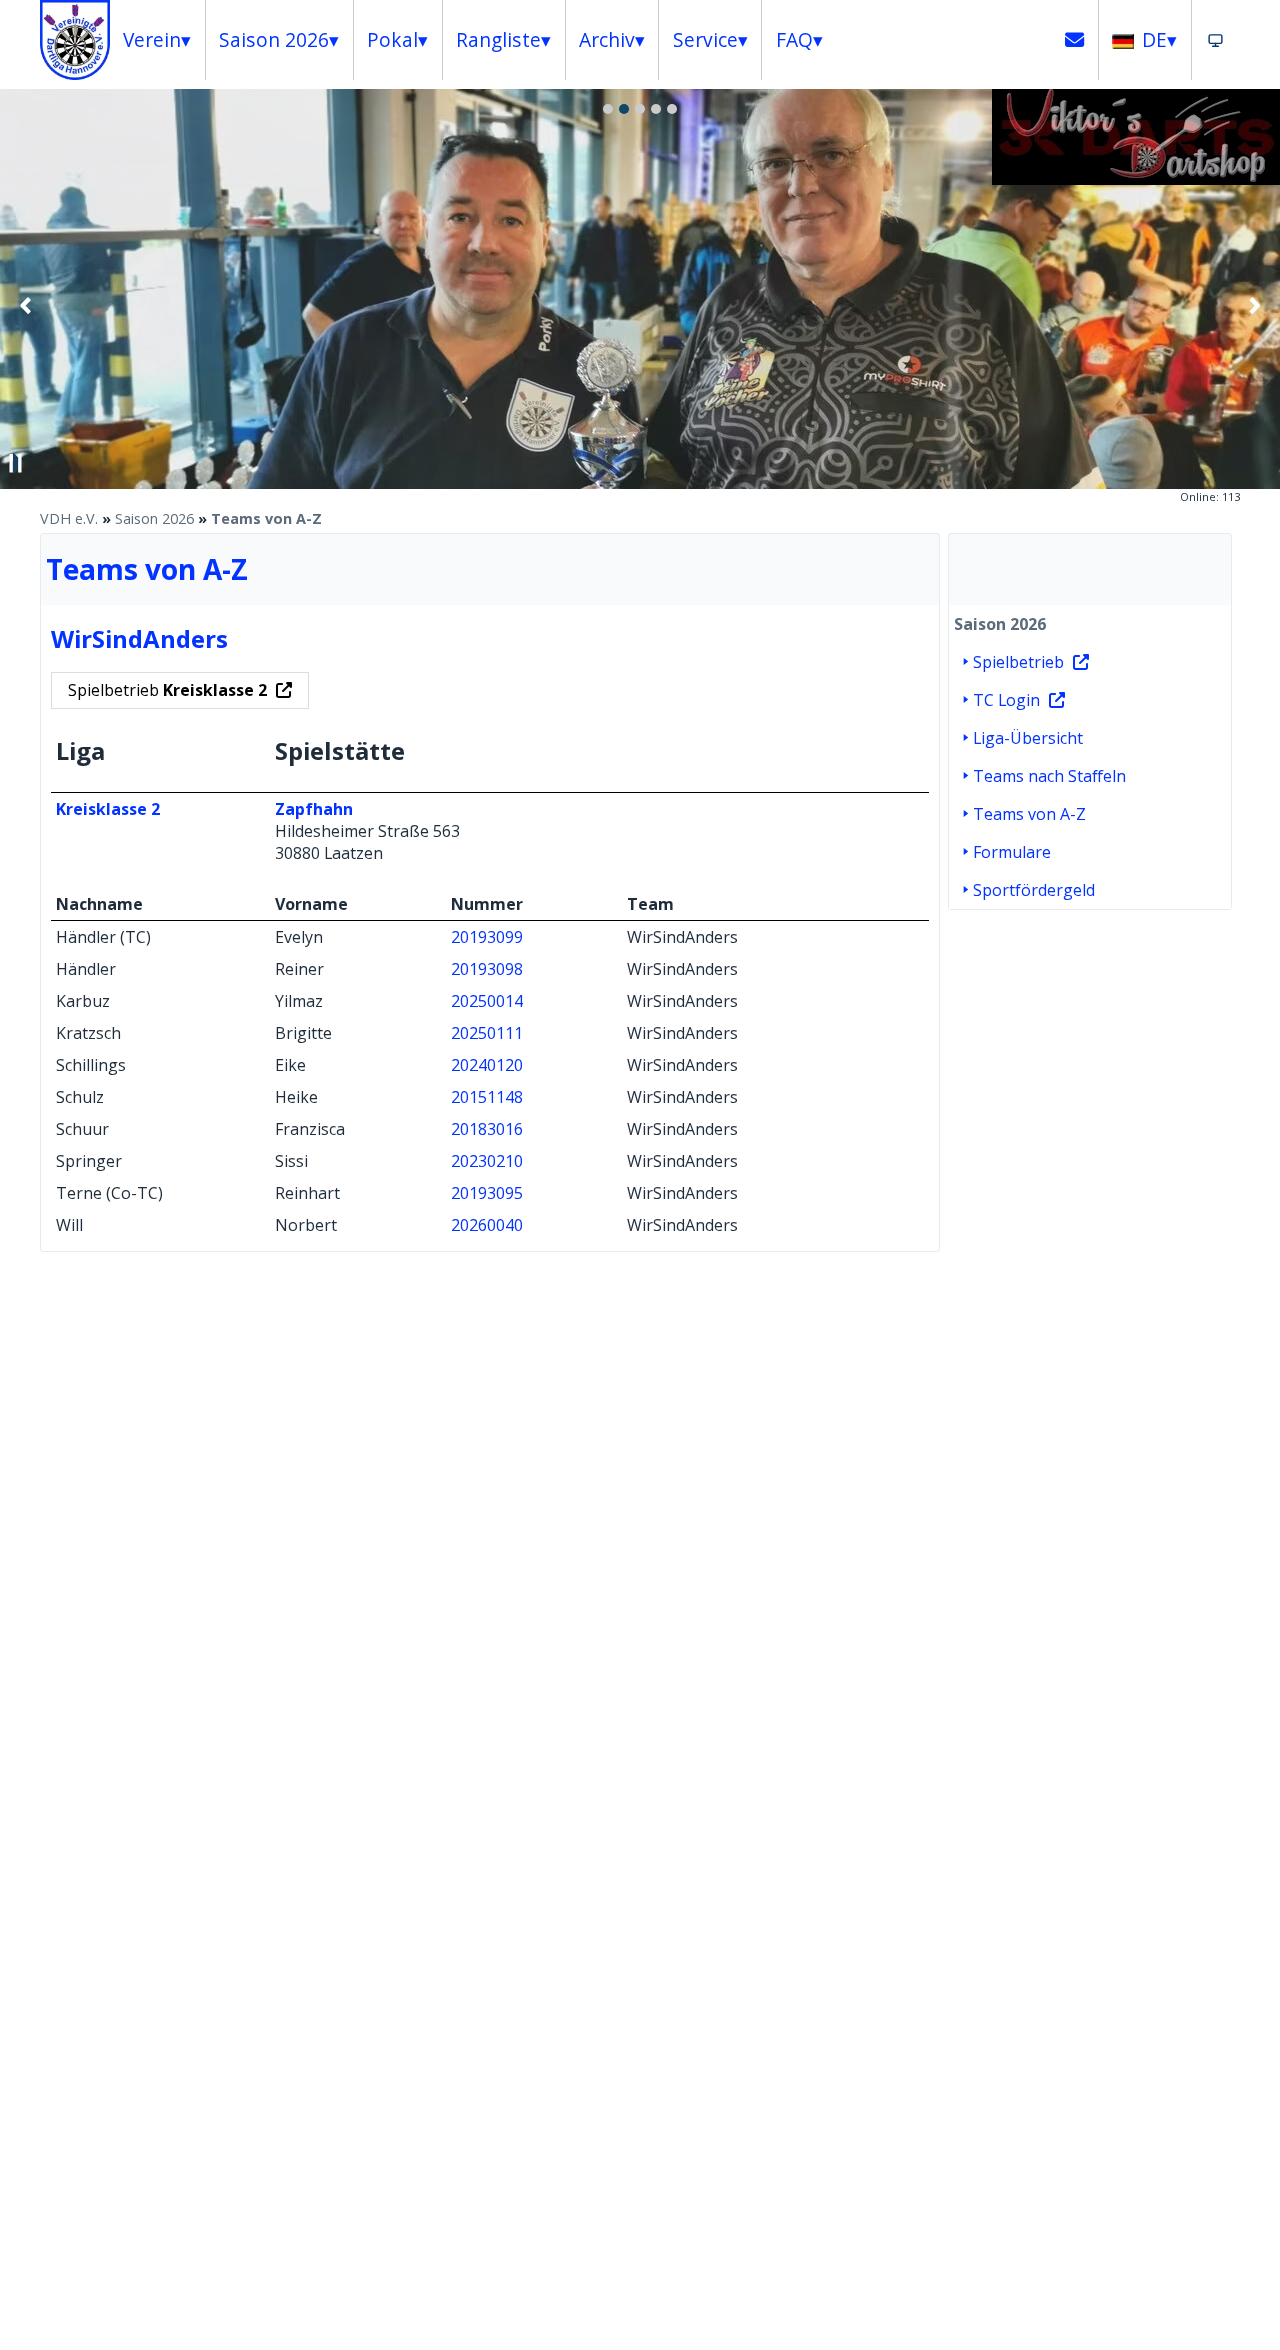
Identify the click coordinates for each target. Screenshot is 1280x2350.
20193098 (487, 969)
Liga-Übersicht (1028, 738)
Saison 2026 (154, 518)
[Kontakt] (1075, 40)
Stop (16, 463)
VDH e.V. (69, 518)
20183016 (487, 1129)
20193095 (487, 1193)
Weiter (1254, 305)
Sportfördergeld (1034, 890)
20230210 (487, 1161)
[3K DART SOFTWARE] (1136, 179)
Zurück (26, 305)
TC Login (1006, 700)
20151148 (487, 1097)
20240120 (487, 1065)
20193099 (487, 937)
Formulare (1012, 852)
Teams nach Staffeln (1049, 776)
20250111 (487, 1033)
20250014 (487, 1001)
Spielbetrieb (167, 690)
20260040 (487, 1225)
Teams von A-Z (266, 518)
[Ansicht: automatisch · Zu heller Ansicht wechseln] (1215, 40)
